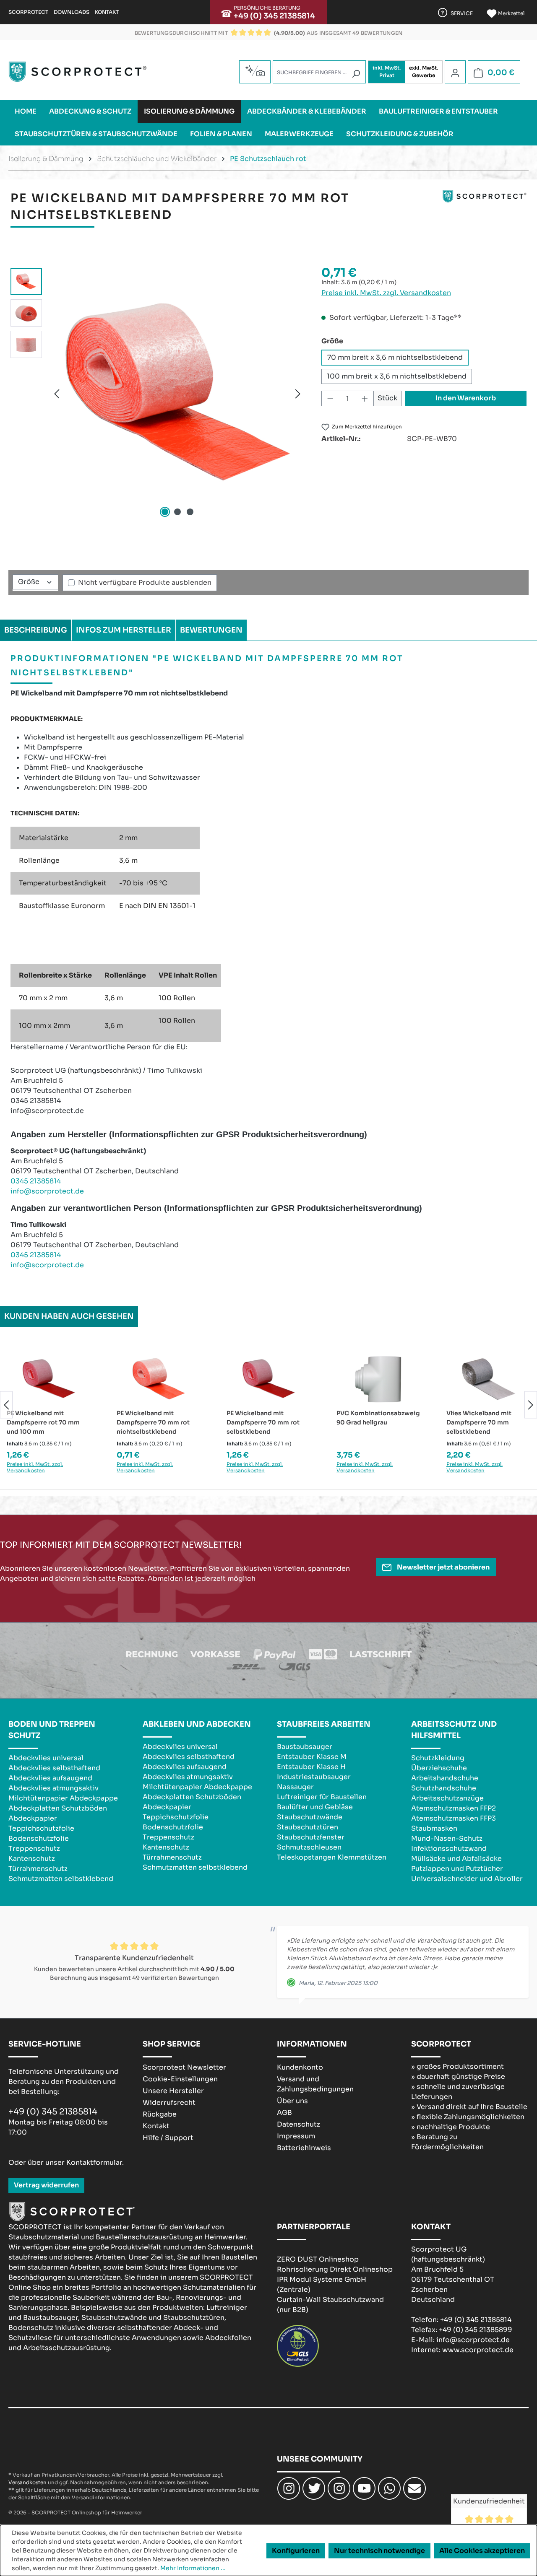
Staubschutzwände (310, 1817)
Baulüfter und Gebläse (315, 1807)
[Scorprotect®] (485, 210)
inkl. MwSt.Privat (387, 71)
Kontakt (107, 12)
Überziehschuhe (439, 1768)
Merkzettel (511, 13)
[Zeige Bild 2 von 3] (177, 512)
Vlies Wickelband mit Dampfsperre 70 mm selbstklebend (479, 1422)
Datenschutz (298, 2124)
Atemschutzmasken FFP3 (454, 1818)
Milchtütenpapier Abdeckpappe (63, 1798)
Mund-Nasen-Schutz (447, 1838)
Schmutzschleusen (309, 1847)
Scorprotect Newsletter (184, 2067)
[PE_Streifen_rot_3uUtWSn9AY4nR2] (177, 394)
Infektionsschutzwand (449, 1848)
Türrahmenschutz (38, 1869)
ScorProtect (28, 12)
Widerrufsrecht (169, 2103)
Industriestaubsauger (314, 1777)
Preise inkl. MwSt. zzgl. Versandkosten (386, 293)
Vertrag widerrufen (46, 2185)
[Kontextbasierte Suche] (255, 71)
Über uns (292, 2101)
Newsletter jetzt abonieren (443, 1567)
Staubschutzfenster (311, 1837)
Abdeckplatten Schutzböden (58, 1808)
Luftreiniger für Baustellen (322, 1797)
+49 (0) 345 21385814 (274, 16)
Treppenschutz (34, 1848)
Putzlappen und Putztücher (457, 1869)
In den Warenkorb (466, 398)
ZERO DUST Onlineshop (318, 2259)
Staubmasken (434, 1828)
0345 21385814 (36, 1181)
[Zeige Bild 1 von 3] (165, 512)
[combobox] (319, 72)
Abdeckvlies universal (46, 1758)
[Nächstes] (298, 393)
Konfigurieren (296, 2551)
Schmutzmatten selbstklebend (61, 1879)
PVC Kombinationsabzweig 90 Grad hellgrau (378, 1418)
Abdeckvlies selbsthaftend (54, 1768)
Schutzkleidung (438, 1758)
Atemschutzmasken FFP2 (454, 1808)
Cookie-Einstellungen (180, 2079)
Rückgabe (160, 2114)
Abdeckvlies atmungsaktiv (53, 1788)
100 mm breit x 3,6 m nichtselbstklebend (397, 376)
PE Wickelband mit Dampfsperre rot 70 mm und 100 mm (43, 1422)
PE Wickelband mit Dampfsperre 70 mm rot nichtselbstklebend (153, 1422)
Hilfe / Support (168, 2138)
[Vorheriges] (57, 393)
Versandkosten (27, 2482)
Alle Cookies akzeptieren (482, 2551)
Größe (30, 582)
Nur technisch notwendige (379, 2551)
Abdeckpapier (33, 1818)
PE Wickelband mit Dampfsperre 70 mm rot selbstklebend (263, 1422)
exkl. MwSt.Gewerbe (424, 71)
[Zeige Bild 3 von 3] (190, 512)
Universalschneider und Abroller (467, 1879)
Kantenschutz (32, 1859)
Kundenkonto (300, 2067)
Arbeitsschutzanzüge (447, 1798)
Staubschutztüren (308, 1827)
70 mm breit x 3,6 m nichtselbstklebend (395, 357)
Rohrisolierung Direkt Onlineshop (335, 2269)
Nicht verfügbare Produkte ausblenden (145, 582)
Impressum (296, 2136)
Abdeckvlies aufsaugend (50, 1778)
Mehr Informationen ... (193, 2568)
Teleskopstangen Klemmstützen (332, 1857)
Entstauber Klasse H (311, 1767)
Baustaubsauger (305, 1747)
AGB (284, 2113)
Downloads (72, 12)
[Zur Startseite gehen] (78, 72)
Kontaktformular (94, 2162)
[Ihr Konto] (455, 73)
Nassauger (295, 1787)
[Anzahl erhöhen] (365, 398)
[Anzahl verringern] (330, 398)
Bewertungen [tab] (211, 630)
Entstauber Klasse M (312, 1757)
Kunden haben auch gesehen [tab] (69, 1316)
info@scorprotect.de (47, 1191)
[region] (158, 394)
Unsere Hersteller (173, 2091)
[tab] (36, 630)
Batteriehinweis (304, 2148)
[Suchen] (356, 74)
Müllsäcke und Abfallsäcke (456, 1859)
